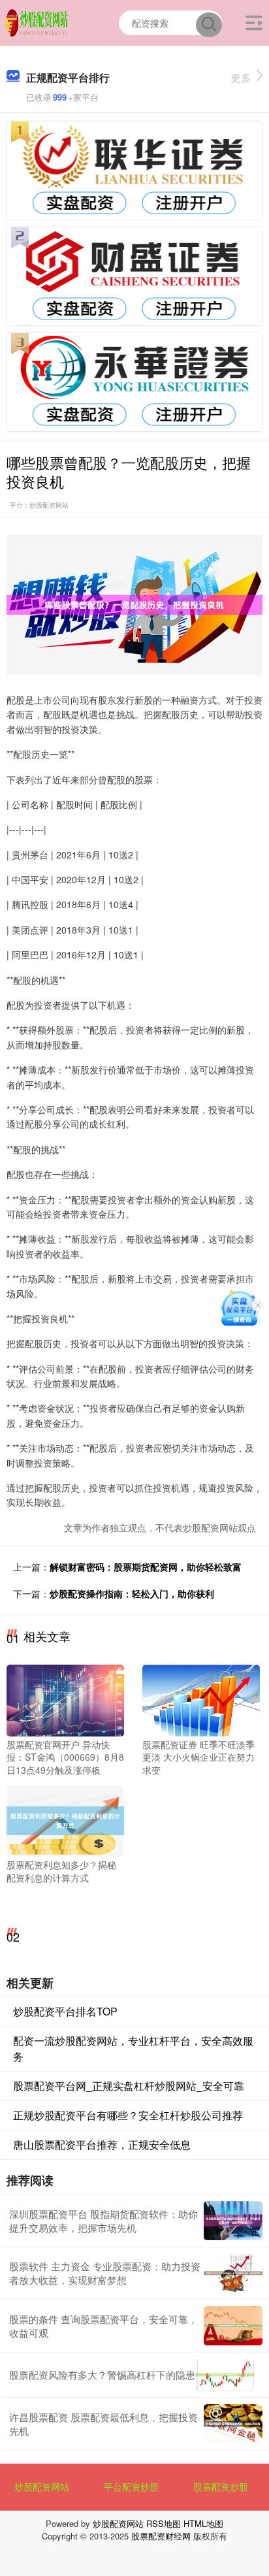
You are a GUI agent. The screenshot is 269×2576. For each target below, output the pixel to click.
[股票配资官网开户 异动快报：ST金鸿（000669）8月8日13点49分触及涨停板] (65, 1699)
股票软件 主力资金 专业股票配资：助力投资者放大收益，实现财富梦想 (105, 2273)
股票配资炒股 (221, 2486)
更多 (241, 77)
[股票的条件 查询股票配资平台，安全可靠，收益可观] (233, 2326)
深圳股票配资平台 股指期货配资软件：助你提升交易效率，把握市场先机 (103, 2221)
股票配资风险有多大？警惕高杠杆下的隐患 (102, 2374)
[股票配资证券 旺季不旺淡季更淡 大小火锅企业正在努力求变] (201, 1699)
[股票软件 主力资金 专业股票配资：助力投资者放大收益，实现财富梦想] (233, 2274)
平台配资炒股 (131, 2486)
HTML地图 (203, 2523)
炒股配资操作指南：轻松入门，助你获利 (132, 1593)
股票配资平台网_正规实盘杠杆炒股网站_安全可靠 (129, 2086)
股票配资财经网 (161, 2536)
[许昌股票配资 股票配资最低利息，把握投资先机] (233, 2424)
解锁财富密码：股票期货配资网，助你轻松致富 (146, 1567)
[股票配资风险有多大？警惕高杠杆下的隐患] (225, 2375)
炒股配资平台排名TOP (65, 2011)
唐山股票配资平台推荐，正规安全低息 (102, 2144)
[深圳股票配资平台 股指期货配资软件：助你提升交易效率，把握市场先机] (233, 2221)
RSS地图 (164, 2523)
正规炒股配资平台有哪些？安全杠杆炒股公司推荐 (128, 2115)
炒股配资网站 (42, 2486)
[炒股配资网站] (38, 22)
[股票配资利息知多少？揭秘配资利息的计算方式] (65, 1819)
